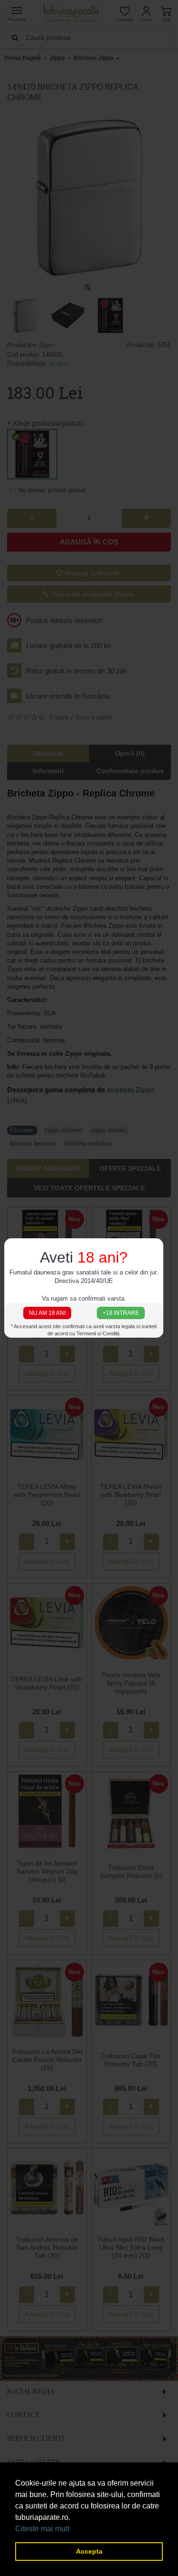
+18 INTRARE (121, 1313)
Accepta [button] (89, 2551)
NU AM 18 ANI (47, 1313)
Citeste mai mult (42, 2529)
